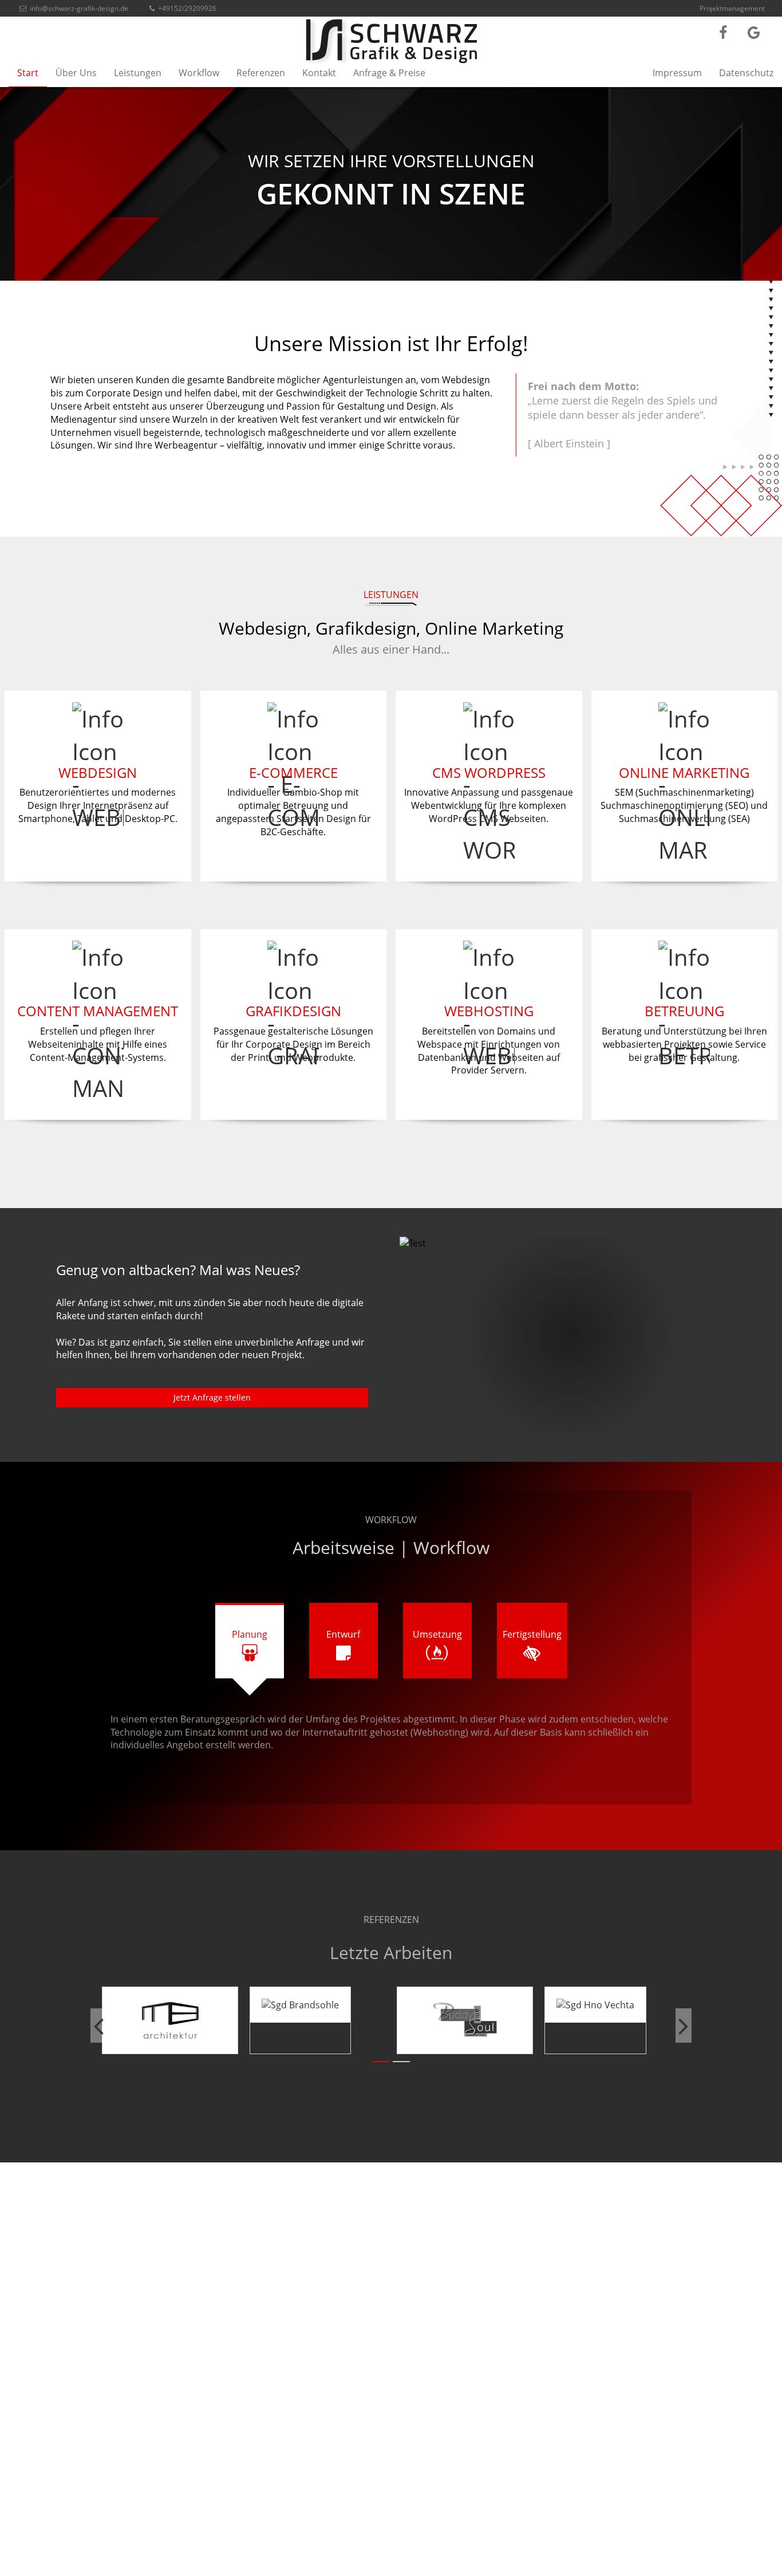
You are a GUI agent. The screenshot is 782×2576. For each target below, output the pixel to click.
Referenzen (261, 73)
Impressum (677, 73)
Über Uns (76, 73)
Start (28, 73)
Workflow (199, 73)
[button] (381, 2062)
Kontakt (319, 73)
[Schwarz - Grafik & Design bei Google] (754, 32)
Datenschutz (746, 73)
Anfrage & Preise (389, 73)
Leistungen (138, 73)
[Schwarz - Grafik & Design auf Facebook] (723, 32)
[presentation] (98, 2026)
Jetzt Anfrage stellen (212, 1397)
